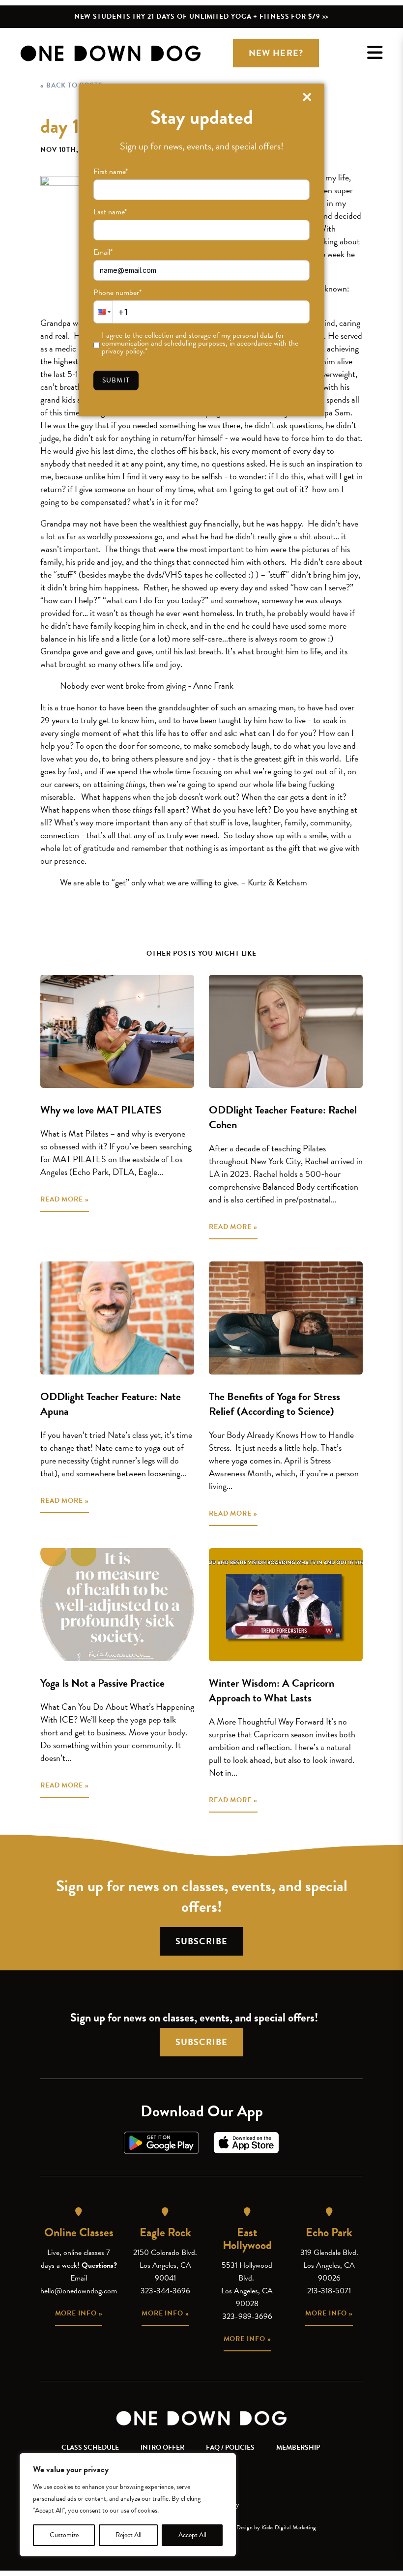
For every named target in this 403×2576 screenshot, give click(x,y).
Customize (64, 2535)
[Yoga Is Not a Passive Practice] (117, 1605)
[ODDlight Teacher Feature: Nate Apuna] (117, 1318)
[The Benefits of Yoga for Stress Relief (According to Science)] (286, 1318)
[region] (128, 2505)
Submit (116, 380)
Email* (103, 252)
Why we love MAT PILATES (101, 1110)
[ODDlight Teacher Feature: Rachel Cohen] (286, 1031)
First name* (111, 172)
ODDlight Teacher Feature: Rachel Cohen (283, 1117)
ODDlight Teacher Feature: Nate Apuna (111, 1404)
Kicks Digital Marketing (289, 2527)
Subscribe (201, 1941)
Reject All (129, 2535)
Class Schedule (90, 2447)
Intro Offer (162, 2447)
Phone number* (117, 293)
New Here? (276, 53)
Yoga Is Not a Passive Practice (102, 1683)
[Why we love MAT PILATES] (117, 1031)
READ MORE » (65, 1199)
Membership (298, 2447)
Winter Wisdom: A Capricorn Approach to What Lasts (272, 1690)
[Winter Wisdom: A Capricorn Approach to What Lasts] (286, 1605)
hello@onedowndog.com (79, 2291)
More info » (79, 2313)
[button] (103, 312)
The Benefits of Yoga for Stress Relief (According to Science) (274, 1404)
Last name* (110, 212)
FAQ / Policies (230, 2447)
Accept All (192, 2535)
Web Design (239, 2527)
